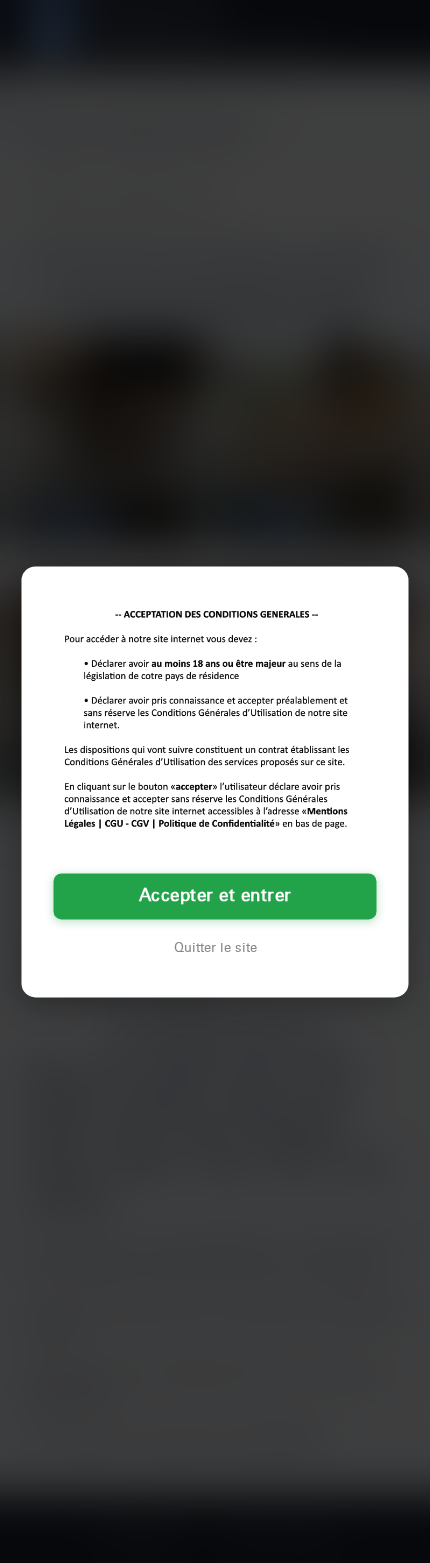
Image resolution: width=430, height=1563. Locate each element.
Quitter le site (215, 948)
